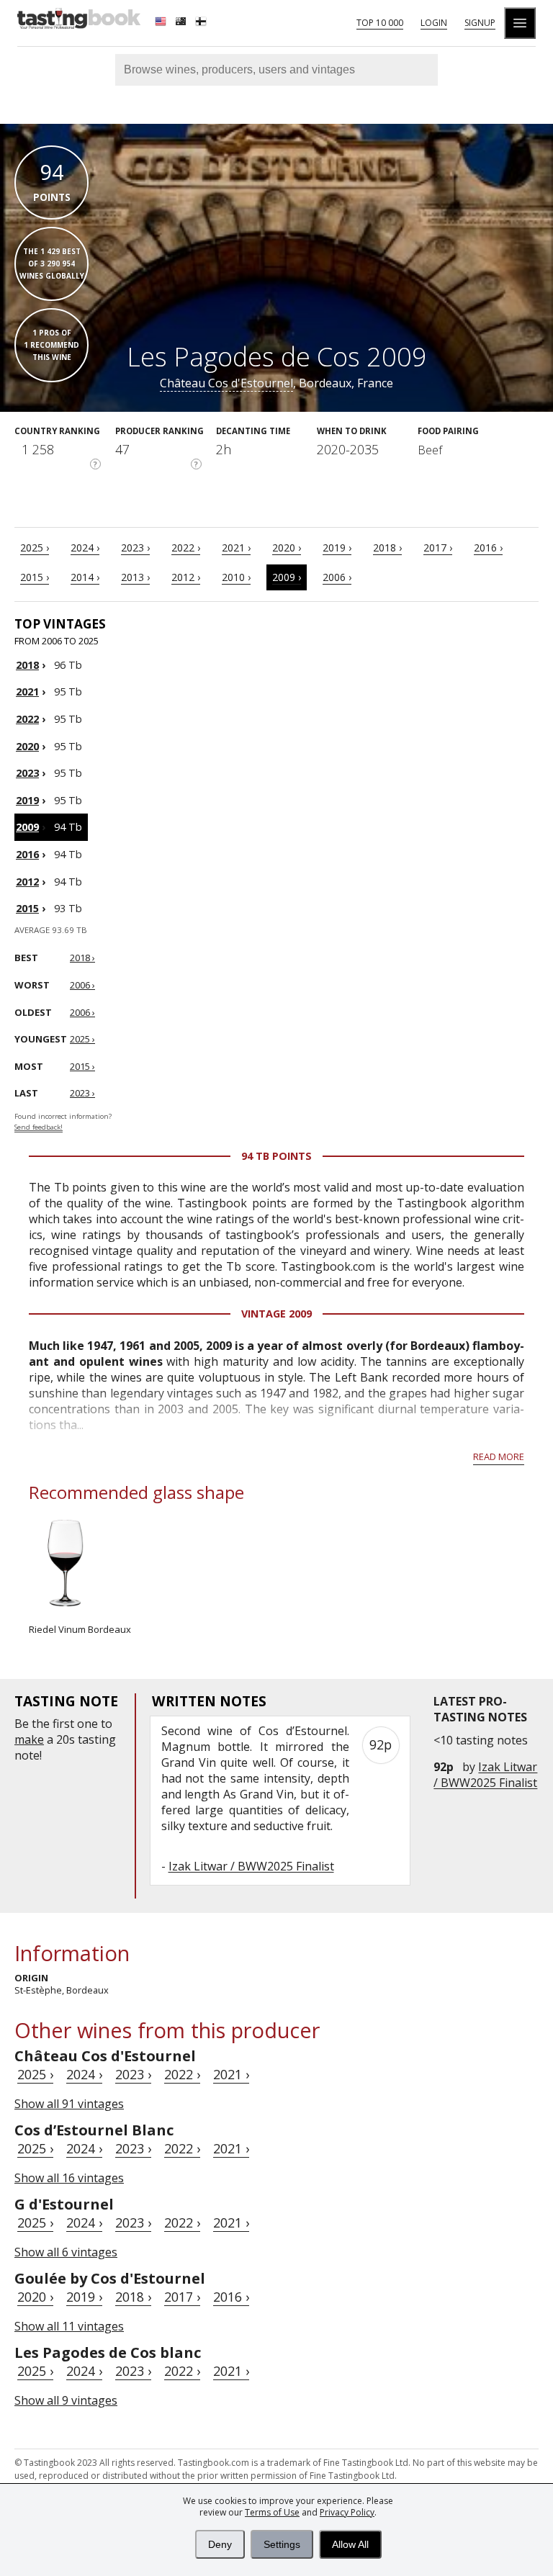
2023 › (135, 548)
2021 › (236, 548)
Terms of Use (272, 2512)
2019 (27, 800)
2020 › (287, 548)
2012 (27, 882)
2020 (27, 746)
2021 (27, 692)
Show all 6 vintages (66, 2252)
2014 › (85, 577)
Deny (220, 2544)
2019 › (337, 548)
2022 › (186, 548)
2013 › (135, 577)
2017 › (438, 548)
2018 (27, 665)
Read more (499, 1456)
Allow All (350, 2544)
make (29, 1739)
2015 (27, 908)
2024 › (85, 548)
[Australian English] (182, 23)
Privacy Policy (347, 2512)
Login (434, 23)
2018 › (387, 548)
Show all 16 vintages (69, 2178)
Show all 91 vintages (69, 2104)
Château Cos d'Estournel (226, 383)
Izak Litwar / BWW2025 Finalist (485, 1775)
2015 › (35, 577)
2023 (27, 773)
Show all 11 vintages (69, 2326)
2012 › (186, 577)
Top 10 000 (380, 23)
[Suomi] (202, 23)
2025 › (35, 548)
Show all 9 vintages (66, 2400)
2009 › (287, 577)
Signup (480, 23)
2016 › (488, 548)
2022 (27, 719)
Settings (282, 2544)
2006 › (337, 577)
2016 (27, 854)
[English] (162, 23)
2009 (27, 827)
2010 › (236, 577)
